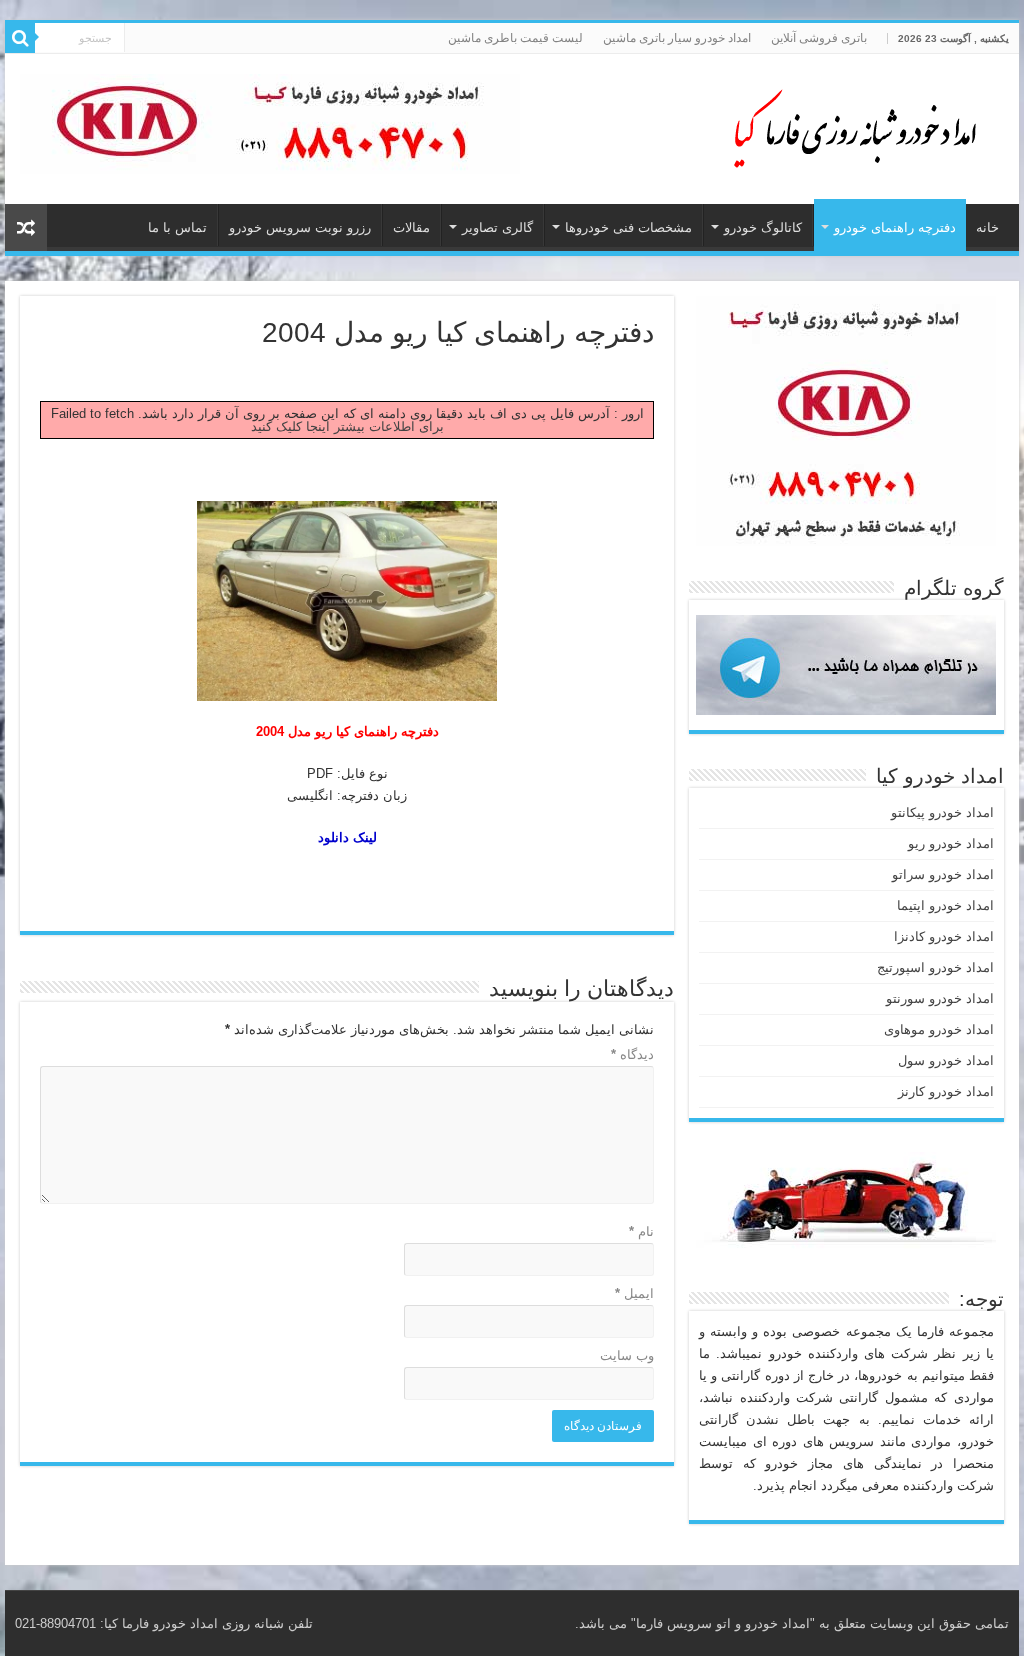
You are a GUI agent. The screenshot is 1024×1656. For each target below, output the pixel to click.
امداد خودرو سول (946, 1060)
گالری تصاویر (497, 227)
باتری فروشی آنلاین (819, 38)
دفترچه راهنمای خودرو (895, 227)
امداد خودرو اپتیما (945, 905)
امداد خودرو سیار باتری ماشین (677, 38)
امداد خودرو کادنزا (944, 936)
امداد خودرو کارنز (946, 1091)
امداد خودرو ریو (951, 843)
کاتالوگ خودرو (763, 227)
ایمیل (634, 1293)
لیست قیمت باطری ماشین (515, 38)
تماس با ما (177, 227)
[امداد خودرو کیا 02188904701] (844, 125)
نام (641, 1231)
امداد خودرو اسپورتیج (935, 967)
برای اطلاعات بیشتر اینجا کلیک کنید (347, 426)
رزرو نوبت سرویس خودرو (300, 227)
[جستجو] (20, 38)
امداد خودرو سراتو (943, 874)
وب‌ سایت (627, 1355)
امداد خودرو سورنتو (940, 998)
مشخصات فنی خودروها (628, 227)
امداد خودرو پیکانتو (942, 812)
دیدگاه (632, 1054)
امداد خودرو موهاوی (939, 1029)
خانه (987, 227)
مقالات (411, 227)
